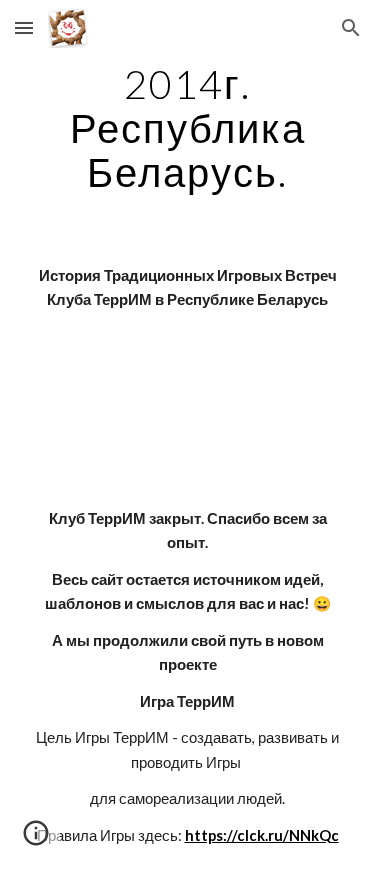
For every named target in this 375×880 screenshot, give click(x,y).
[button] (24, 27)
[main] (188, 128)
